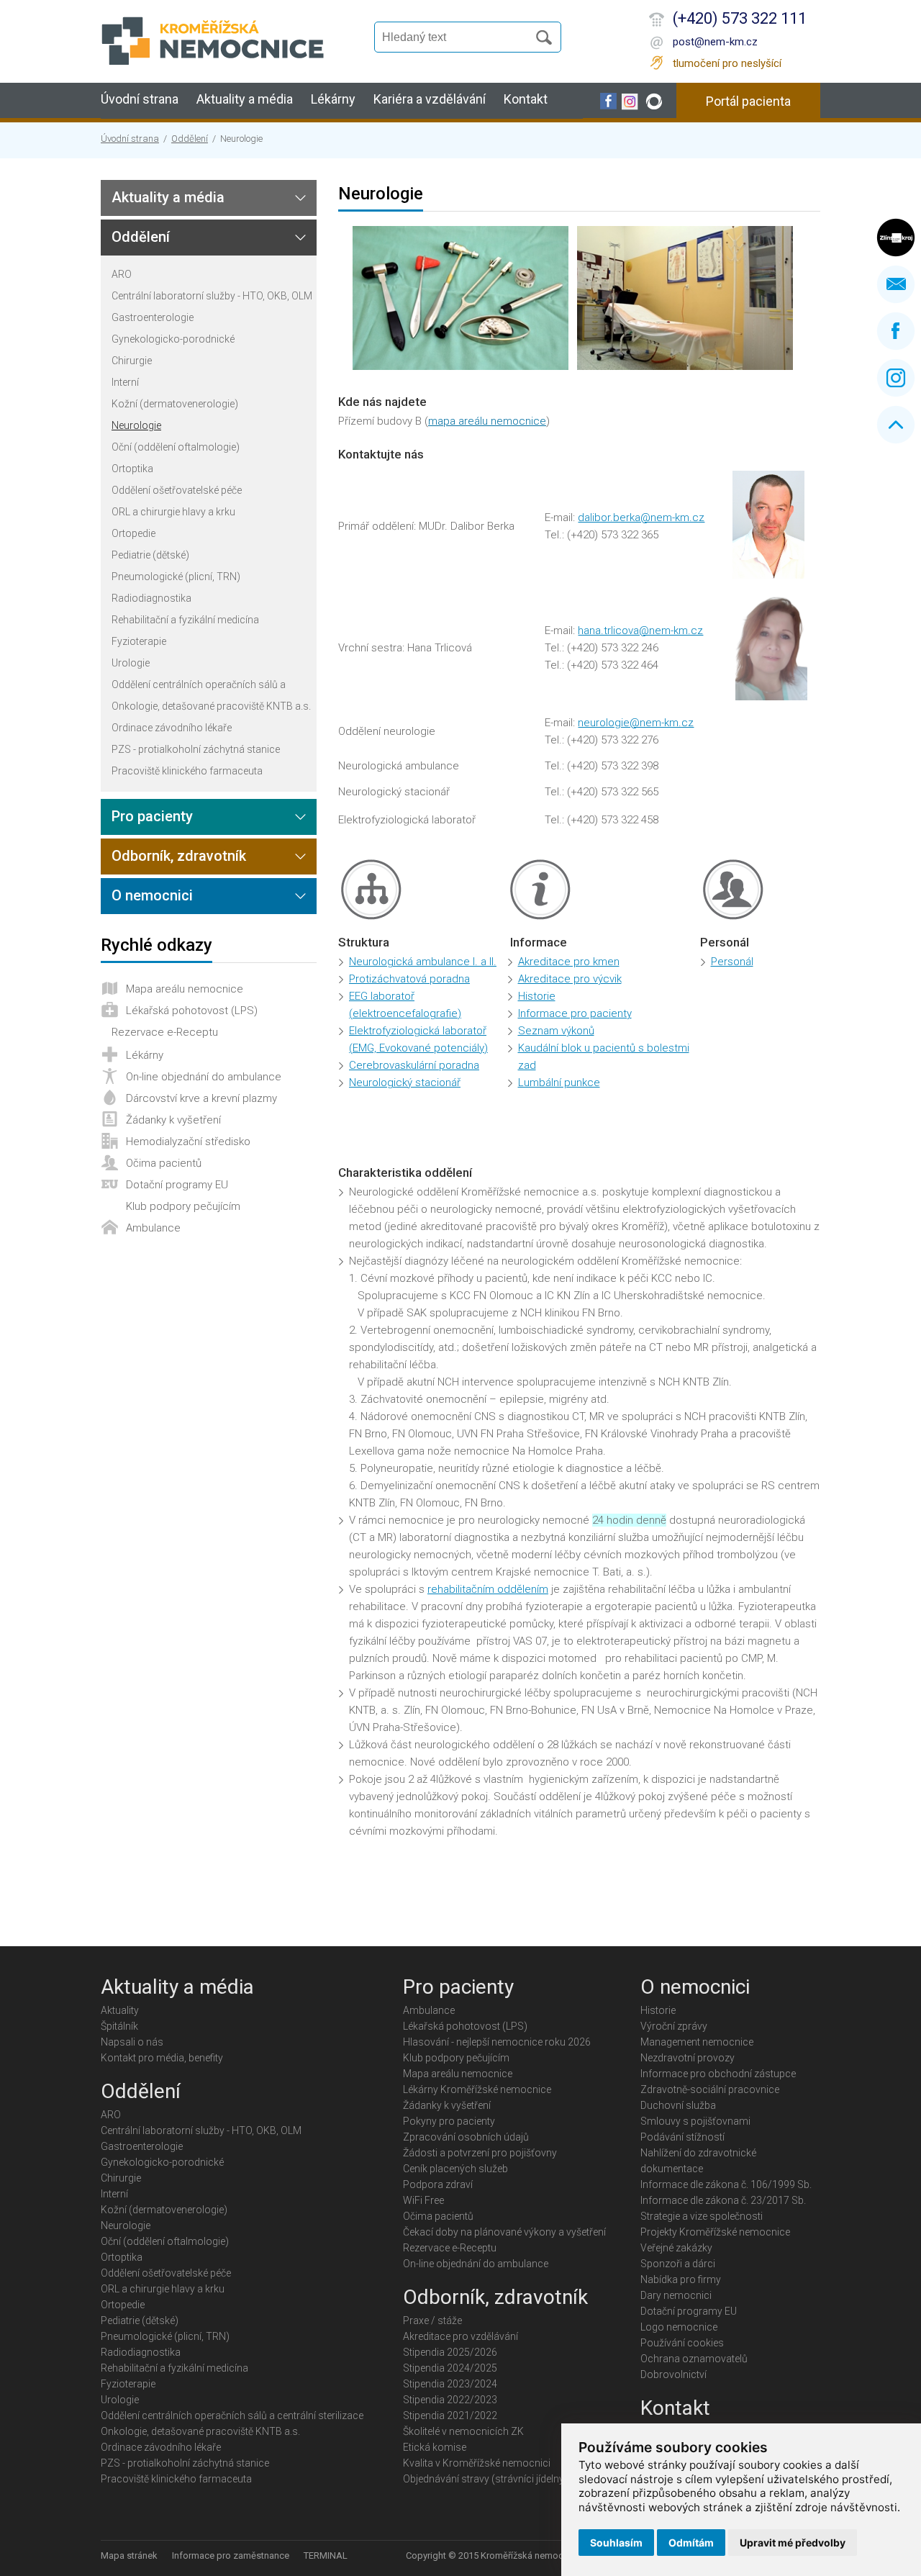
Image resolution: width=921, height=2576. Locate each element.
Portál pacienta (748, 101)
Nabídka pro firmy (681, 2279)
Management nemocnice (697, 2042)
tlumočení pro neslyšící (727, 63)
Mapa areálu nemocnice (185, 989)
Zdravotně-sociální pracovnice (710, 2089)
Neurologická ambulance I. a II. (423, 962)
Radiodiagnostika (151, 598)
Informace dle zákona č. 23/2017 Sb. (723, 2200)
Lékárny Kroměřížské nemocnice (477, 2089)
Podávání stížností (682, 2137)
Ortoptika (132, 469)
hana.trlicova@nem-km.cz (640, 631)
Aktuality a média (245, 99)
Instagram (896, 378)
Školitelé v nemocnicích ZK (463, 2431)
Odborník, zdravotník (179, 856)
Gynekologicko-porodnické (173, 339)
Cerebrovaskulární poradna (414, 1065)
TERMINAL (326, 2555)
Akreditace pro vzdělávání (460, 2336)
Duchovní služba (678, 2105)
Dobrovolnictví (673, 2374)
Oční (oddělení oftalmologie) (176, 447)
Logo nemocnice (679, 2327)
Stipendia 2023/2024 (450, 2384)
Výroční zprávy (674, 2026)
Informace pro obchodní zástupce (718, 2074)
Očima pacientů (164, 1163)
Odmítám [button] (691, 2543)
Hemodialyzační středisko (188, 1142)
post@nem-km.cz (715, 42)
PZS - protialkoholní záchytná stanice (196, 749)
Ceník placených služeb (455, 2169)
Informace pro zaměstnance (231, 2555)
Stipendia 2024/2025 (450, 2368)
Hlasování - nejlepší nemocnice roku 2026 (497, 2042)
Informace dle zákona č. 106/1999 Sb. (726, 2184)
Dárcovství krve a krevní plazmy (201, 1098)
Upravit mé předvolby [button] (793, 2543)
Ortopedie (133, 533)
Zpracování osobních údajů (466, 2137)
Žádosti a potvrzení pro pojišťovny (480, 2153)
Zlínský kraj (896, 238)
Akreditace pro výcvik (570, 979)
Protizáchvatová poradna (409, 979)
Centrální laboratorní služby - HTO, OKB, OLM (212, 296)
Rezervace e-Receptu (165, 1032)
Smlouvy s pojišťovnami (695, 2121)
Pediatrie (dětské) (150, 555)
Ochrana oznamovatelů (694, 2359)
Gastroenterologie (153, 317)
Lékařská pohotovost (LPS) (192, 1011)
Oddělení (190, 139)
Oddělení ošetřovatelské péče (177, 490)
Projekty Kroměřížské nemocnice (715, 2232)
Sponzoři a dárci (678, 2264)
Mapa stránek (129, 2555)
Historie (537, 996)
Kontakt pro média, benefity (162, 2058)
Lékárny (333, 99)
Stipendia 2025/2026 (450, 2352)
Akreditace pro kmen (569, 962)
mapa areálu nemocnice (487, 421)
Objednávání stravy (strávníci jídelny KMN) (498, 2479)
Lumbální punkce (559, 1083)
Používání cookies (682, 2343)
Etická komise (435, 2447)
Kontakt (526, 99)
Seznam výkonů (556, 1031)
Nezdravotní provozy (688, 2058)
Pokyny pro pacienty (449, 2121)
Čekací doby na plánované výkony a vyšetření (504, 2232)
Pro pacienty (152, 816)
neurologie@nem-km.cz (636, 723)
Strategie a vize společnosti (702, 2216)
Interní (125, 382)
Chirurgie (132, 361)
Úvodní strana (140, 99)
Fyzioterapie (139, 641)
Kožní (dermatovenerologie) (175, 404)
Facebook (896, 331)
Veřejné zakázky (676, 2248)
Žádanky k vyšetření (173, 1120)
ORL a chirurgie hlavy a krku (173, 512)
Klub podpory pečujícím (183, 1206)
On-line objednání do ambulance (204, 1077)
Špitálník (119, 2026)
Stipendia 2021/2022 (450, 2415)
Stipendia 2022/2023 (450, 2400)
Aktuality (120, 2010)
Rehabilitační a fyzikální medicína (185, 620)
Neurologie (136, 425)
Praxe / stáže (432, 2320)
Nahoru (896, 425)
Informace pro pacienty (575, 1013)
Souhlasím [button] (616, 2543)
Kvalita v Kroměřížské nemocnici (477, 2463)
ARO (122, 274)
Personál (732, 962)
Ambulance (153, 1228)
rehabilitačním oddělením (488, 1589)
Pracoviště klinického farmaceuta (187, 771)
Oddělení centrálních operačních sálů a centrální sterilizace (199, 685)
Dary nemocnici (676, 2295)
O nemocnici (152, 895)
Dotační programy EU (177, 1185)
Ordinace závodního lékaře (172, 728)
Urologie (131, 663)
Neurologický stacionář (405, 1083)
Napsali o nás (132, 2042)
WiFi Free (423, 2200)
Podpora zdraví (438, 2184)
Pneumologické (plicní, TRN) (176, 577)
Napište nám (896, 284)
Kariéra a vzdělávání (430, 99)
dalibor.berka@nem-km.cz (641, 518)
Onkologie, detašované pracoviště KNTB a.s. (211, 706)
